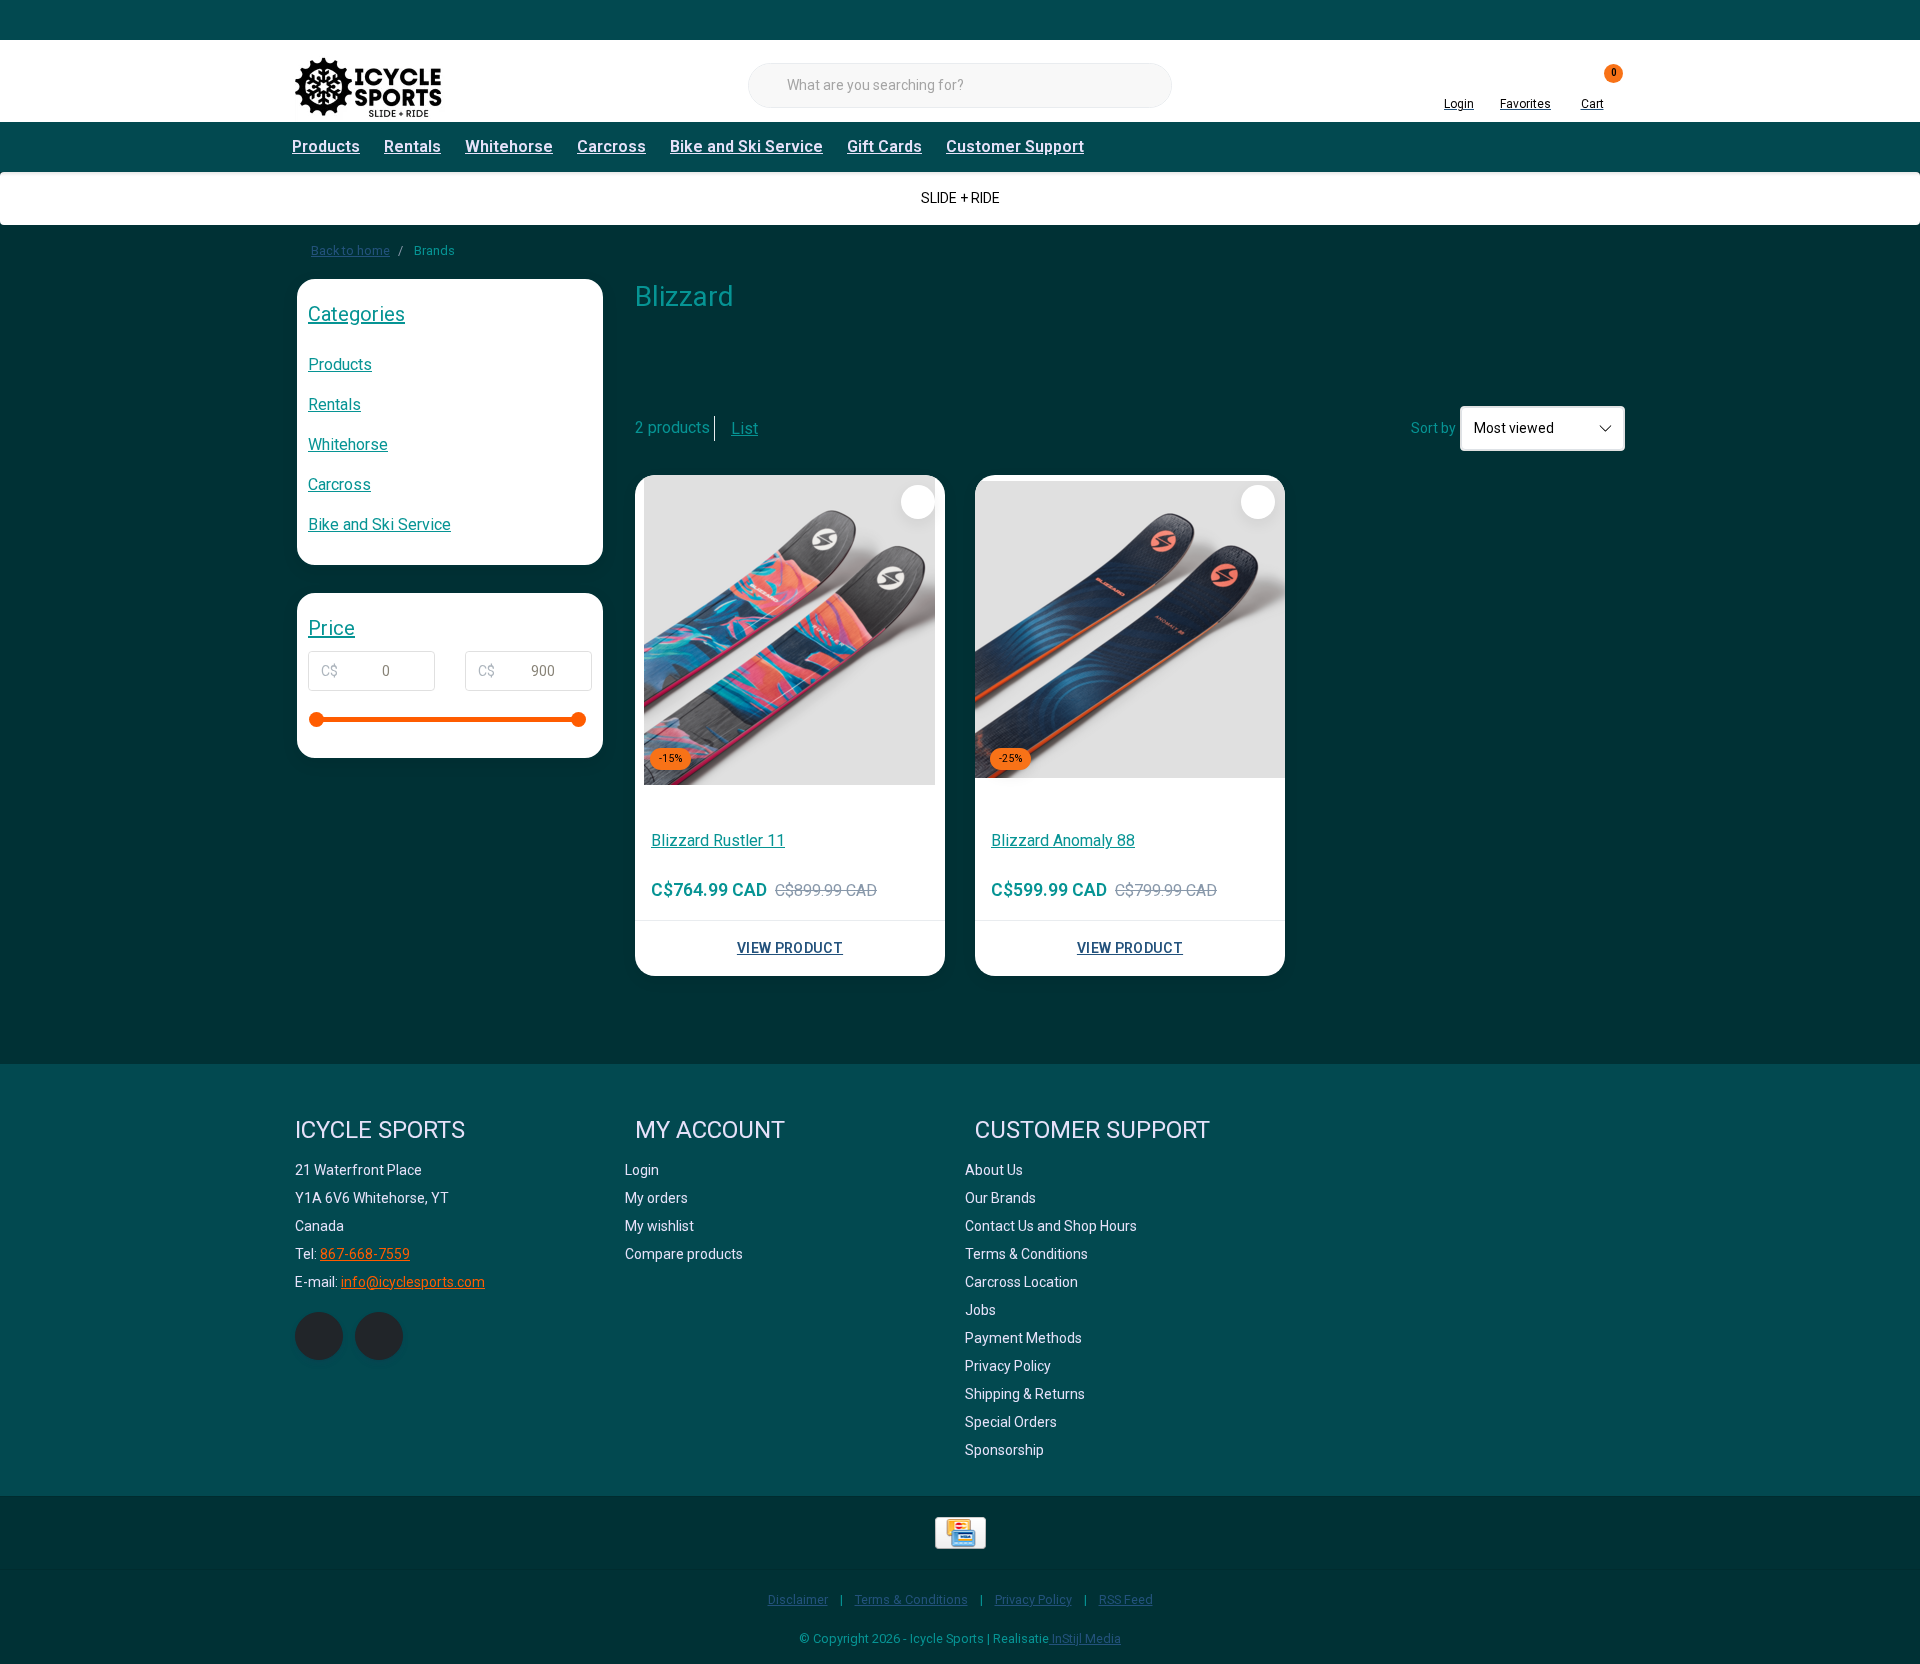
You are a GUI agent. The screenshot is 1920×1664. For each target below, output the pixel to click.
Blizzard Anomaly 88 (1063, 840)
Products (326, 146)
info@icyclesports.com (413, 1282)
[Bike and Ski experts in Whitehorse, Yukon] (370, 84)
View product (790, 948)
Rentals (412, 146)
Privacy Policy (1033, 1599)
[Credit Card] (960, 1533)
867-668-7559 (365, 1254)
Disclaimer (798, 1599)
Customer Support (1015, 146)
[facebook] (319, 1336)
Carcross (611, 146)
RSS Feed (1126, 1599)
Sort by (1433, 428)
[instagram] (379, 1336)
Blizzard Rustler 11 (718, 840)
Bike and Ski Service (746, 146)
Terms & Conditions (911, 1599)
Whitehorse (509, 146)
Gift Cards (884, 146)
